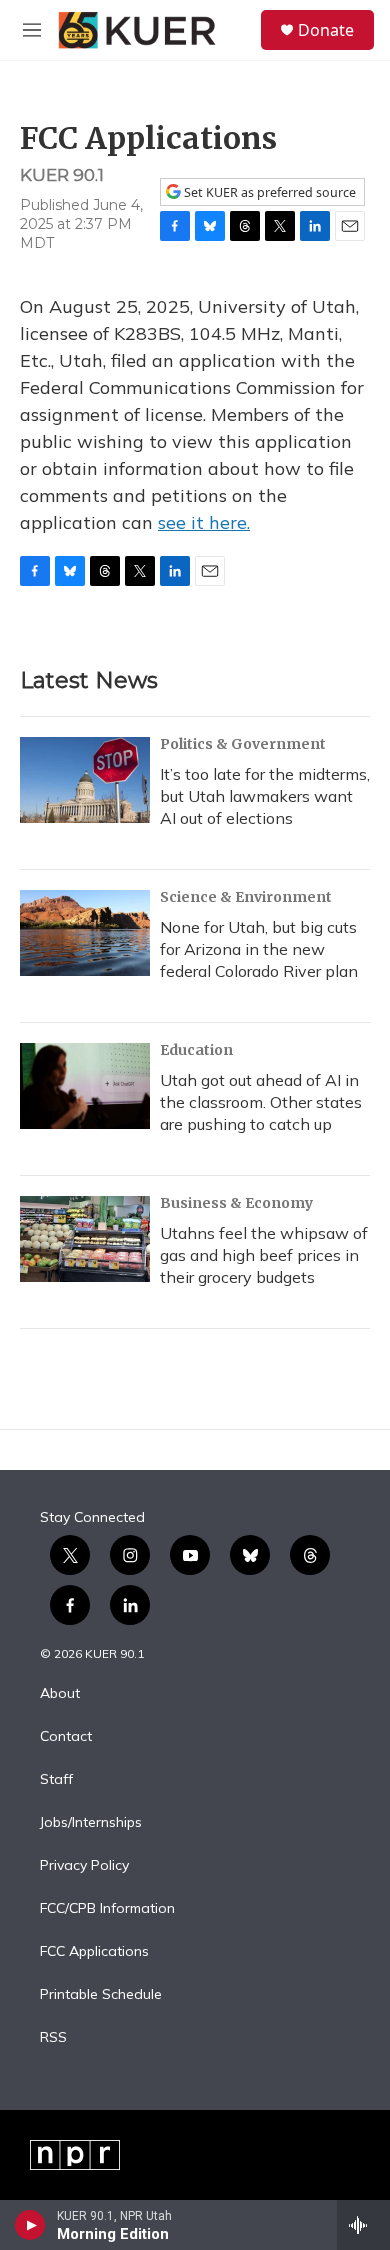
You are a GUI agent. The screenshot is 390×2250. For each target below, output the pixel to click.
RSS (53, 2038)
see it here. (204, 522)
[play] (30, 2225)
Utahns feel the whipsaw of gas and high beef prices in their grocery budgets (264, 1255)
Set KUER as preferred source (268, 192)
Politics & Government (243, 744)
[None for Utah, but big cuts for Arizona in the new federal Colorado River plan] (85, 933)
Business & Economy (236, 1203)
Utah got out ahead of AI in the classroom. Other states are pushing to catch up (261, 1102)
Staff (56, 1780)
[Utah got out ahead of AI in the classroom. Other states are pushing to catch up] (85, 1086)
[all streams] (363, 2225)
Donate (326, 30)
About (60, 1694)
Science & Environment (246, 897)
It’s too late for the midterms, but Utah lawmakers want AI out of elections (265, 796)
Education (196, 1050)
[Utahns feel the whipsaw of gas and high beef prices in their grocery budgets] (85, 1239)
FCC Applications (94, 1952)
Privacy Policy (84, 1866)
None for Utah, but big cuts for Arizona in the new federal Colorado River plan (259, 949)
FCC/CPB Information (107, 1909)
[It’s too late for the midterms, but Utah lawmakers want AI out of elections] (85, 780)
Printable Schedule (101, 1995)
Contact (66, 1737)
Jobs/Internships (91, 1823)
